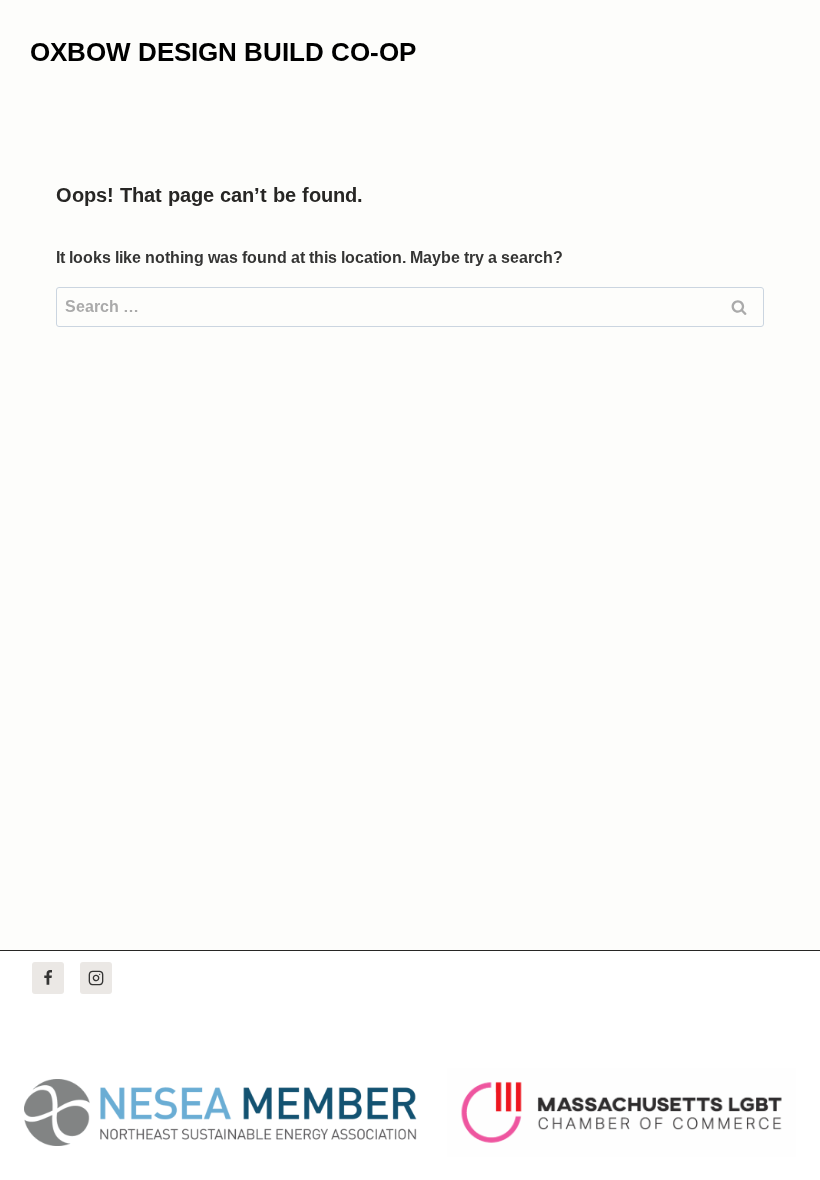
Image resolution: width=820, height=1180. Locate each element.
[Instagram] (96, 978)
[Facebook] (48, 978)
